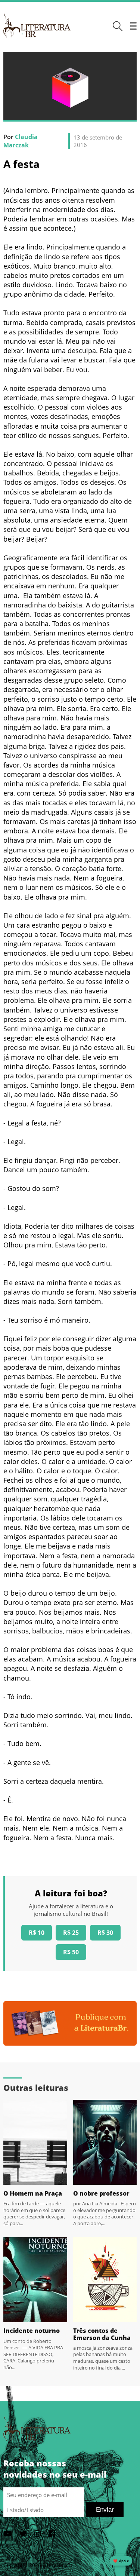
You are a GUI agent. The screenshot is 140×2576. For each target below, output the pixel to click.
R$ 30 (105, 1933)
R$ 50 (71, 1952)
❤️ (121, 2561)
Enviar (105, 2510)
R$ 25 (71, 1933)
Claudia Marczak (21, 141)
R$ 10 (37, 1933)
